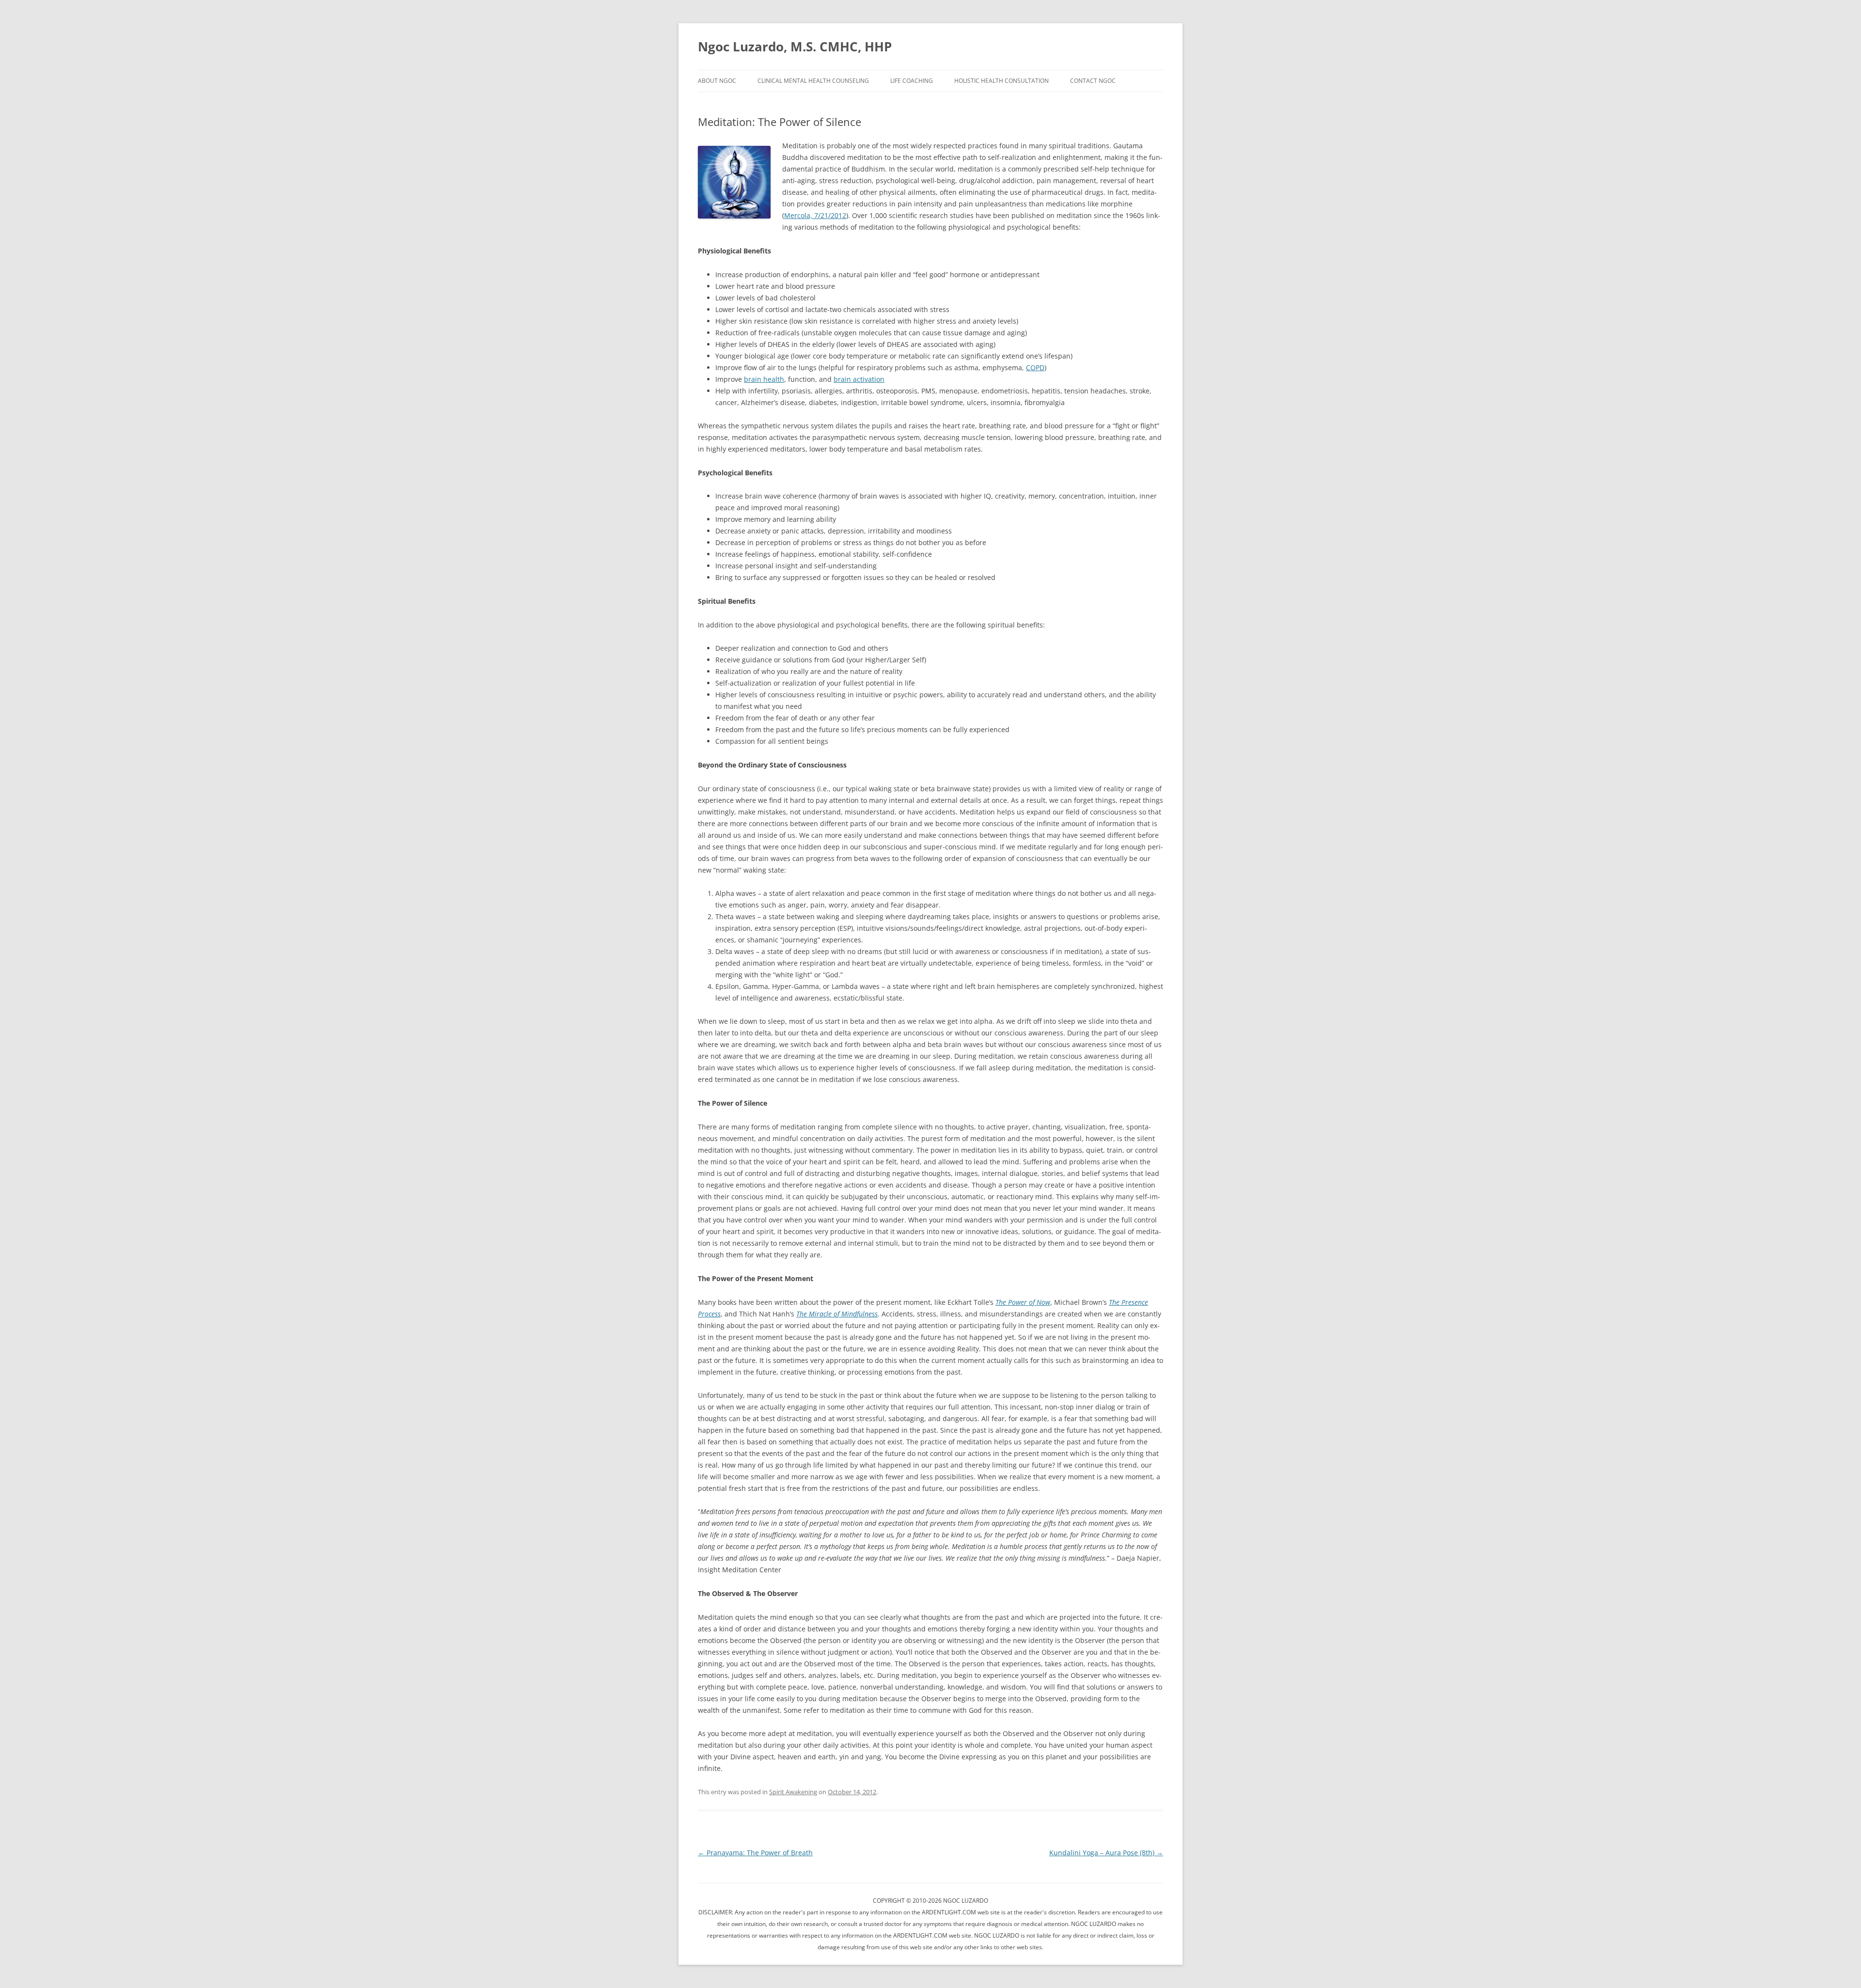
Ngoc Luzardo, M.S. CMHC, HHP (795, 47)
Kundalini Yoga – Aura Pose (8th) (1106, 1853)
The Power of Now (1023, 1302)
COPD (1035, 368)
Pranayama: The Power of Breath (755, 1853)
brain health (764, 379)
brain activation (859, 379)
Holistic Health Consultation (1001, 81)
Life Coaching (912, 81)
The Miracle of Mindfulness (837, 1314)
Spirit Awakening (793, 1792)
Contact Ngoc (1093, 81)
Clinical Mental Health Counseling (813, 81)
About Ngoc (717, 81)
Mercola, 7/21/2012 (815, 215)
